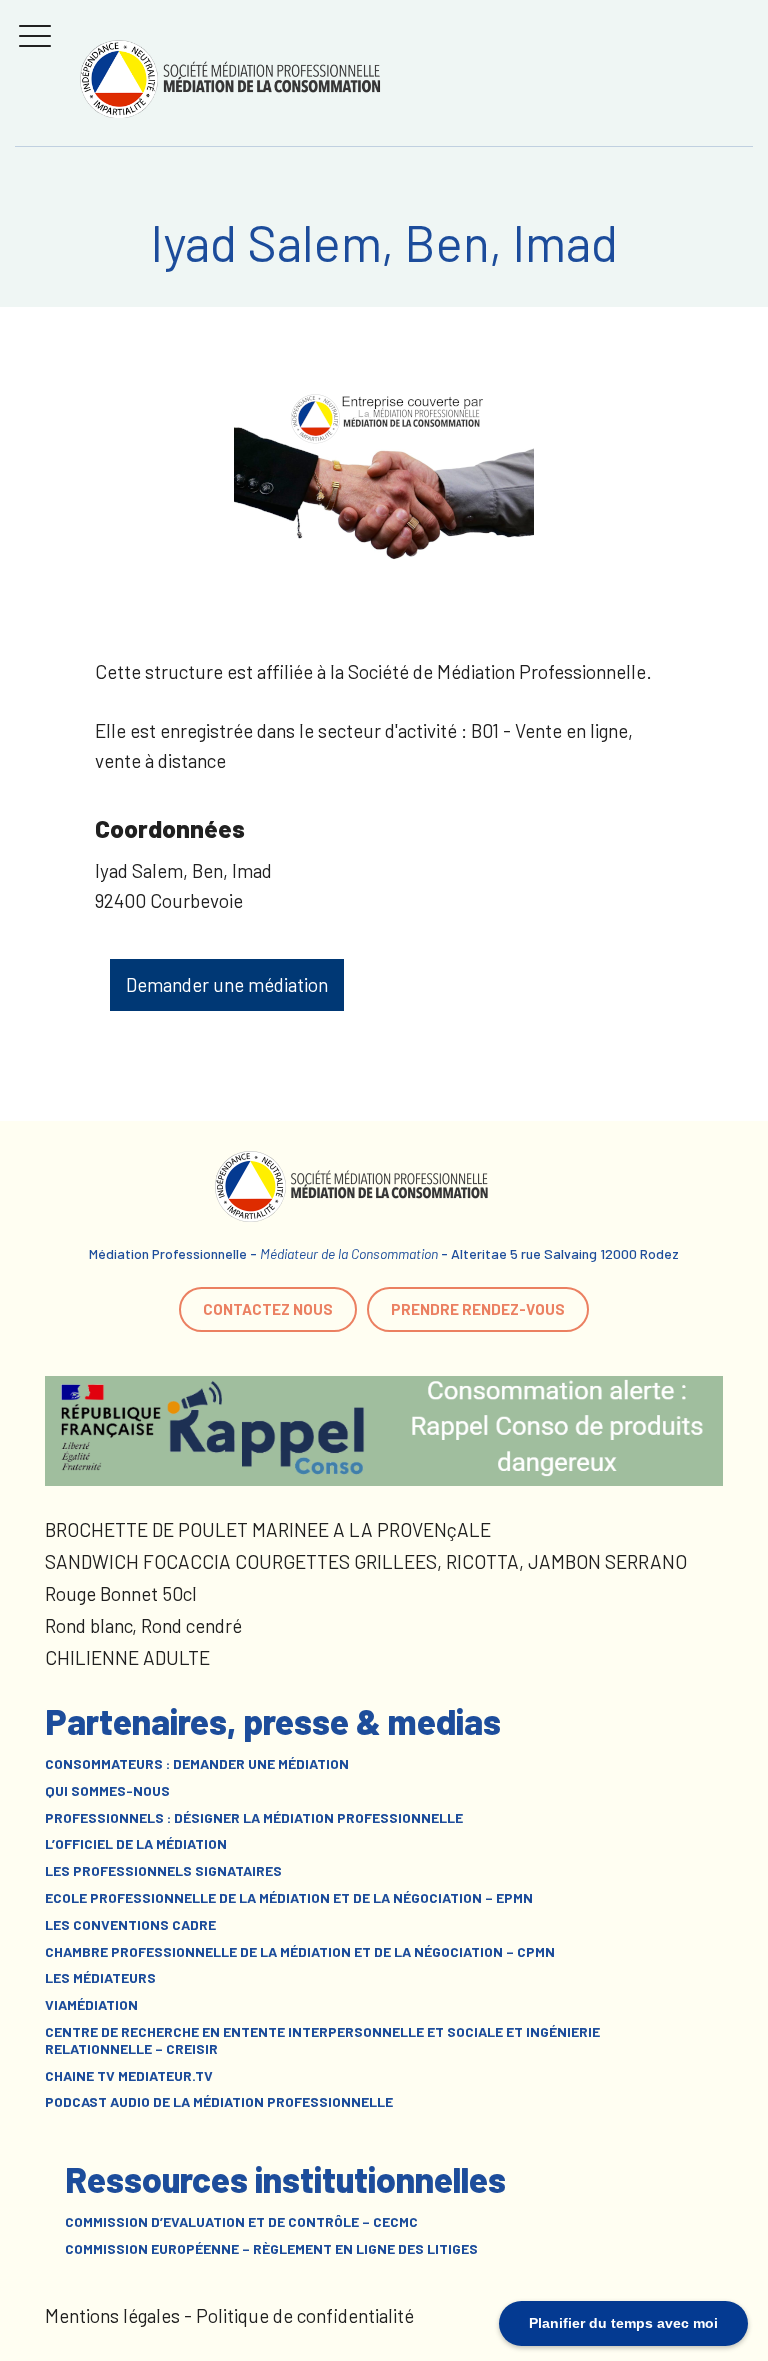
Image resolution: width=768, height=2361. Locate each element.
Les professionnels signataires (163, 1871)
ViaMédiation (91, 2005)
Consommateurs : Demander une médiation (197, 1764)
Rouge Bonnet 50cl (121, 1593)
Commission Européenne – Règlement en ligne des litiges (271, 2249)
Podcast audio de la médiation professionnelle (219, 2102)
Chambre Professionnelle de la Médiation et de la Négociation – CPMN (300, 1952)
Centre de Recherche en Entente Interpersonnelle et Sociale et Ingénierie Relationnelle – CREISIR (322, 2040)
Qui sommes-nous (107, 1791)
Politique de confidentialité (305, 2315)
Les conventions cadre (130, 1925)
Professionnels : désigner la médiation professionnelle (254, 1818)
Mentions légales (112, 2315)
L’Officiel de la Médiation (136, 1844)
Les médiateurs (100, 1978)
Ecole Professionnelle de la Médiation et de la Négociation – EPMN (289, 1898)
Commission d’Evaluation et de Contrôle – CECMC (241, 2222)
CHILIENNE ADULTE (127, 1657)
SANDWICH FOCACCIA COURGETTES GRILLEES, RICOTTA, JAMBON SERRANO (366, 1561)
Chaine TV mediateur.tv (129, 2076)
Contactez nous (268, 1309)
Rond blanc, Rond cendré (143, 1625)
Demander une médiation (227, 984)
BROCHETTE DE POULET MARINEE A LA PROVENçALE (268, 1529)
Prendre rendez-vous (478, 1309)
